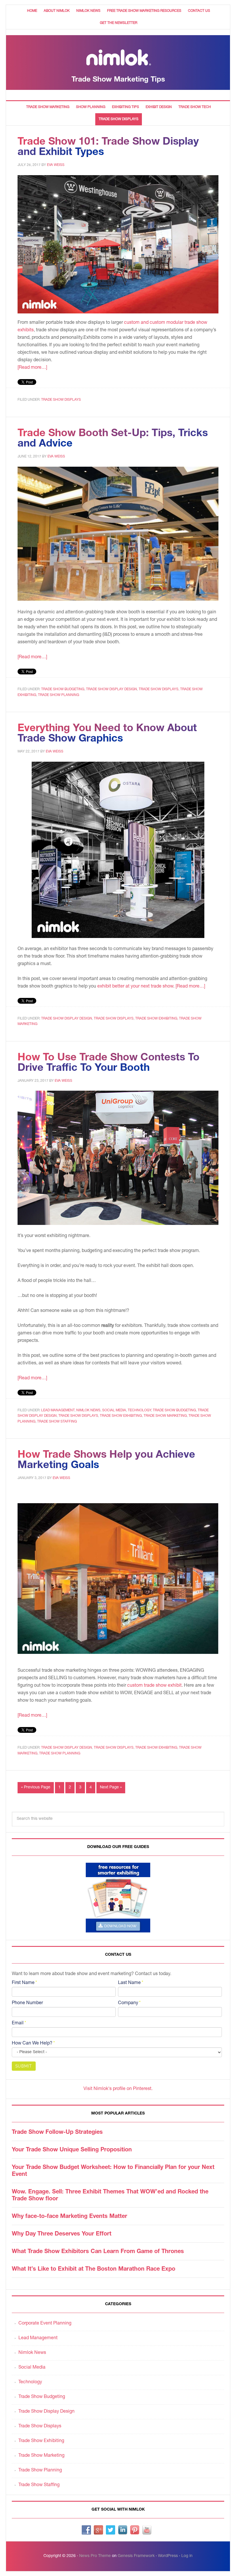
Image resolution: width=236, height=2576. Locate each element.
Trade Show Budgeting (63, 689)
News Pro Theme (95, 2556)
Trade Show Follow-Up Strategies (57, 2133)
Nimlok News (88, 1410)
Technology (139, 1410)
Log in (187, 2556)
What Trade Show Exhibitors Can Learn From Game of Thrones (98, 2252)
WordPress (168, 2556)
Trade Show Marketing (165, 1416)
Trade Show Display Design (112, 689)
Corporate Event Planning (45, 2324)
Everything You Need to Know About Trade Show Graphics (107, 734)
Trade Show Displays (61, 400)
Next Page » (111, 1788)
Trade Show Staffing (57, 1422)
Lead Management (58, 1410)
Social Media (114, 1410)
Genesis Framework (136, 2556)
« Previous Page (36, 1788)
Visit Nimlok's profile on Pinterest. (118, 2089)
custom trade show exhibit (154, 1686)
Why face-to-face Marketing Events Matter (70, 2217)
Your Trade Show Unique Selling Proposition (72, 2150)
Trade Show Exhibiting (156, 1019)
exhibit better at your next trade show (135, 987)
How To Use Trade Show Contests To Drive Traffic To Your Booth (109, 1063)
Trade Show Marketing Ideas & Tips (118, 63)
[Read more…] (32, 368)
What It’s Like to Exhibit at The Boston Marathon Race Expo (94, 2269)
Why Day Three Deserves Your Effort (62, 2234)
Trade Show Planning (59, 695)
